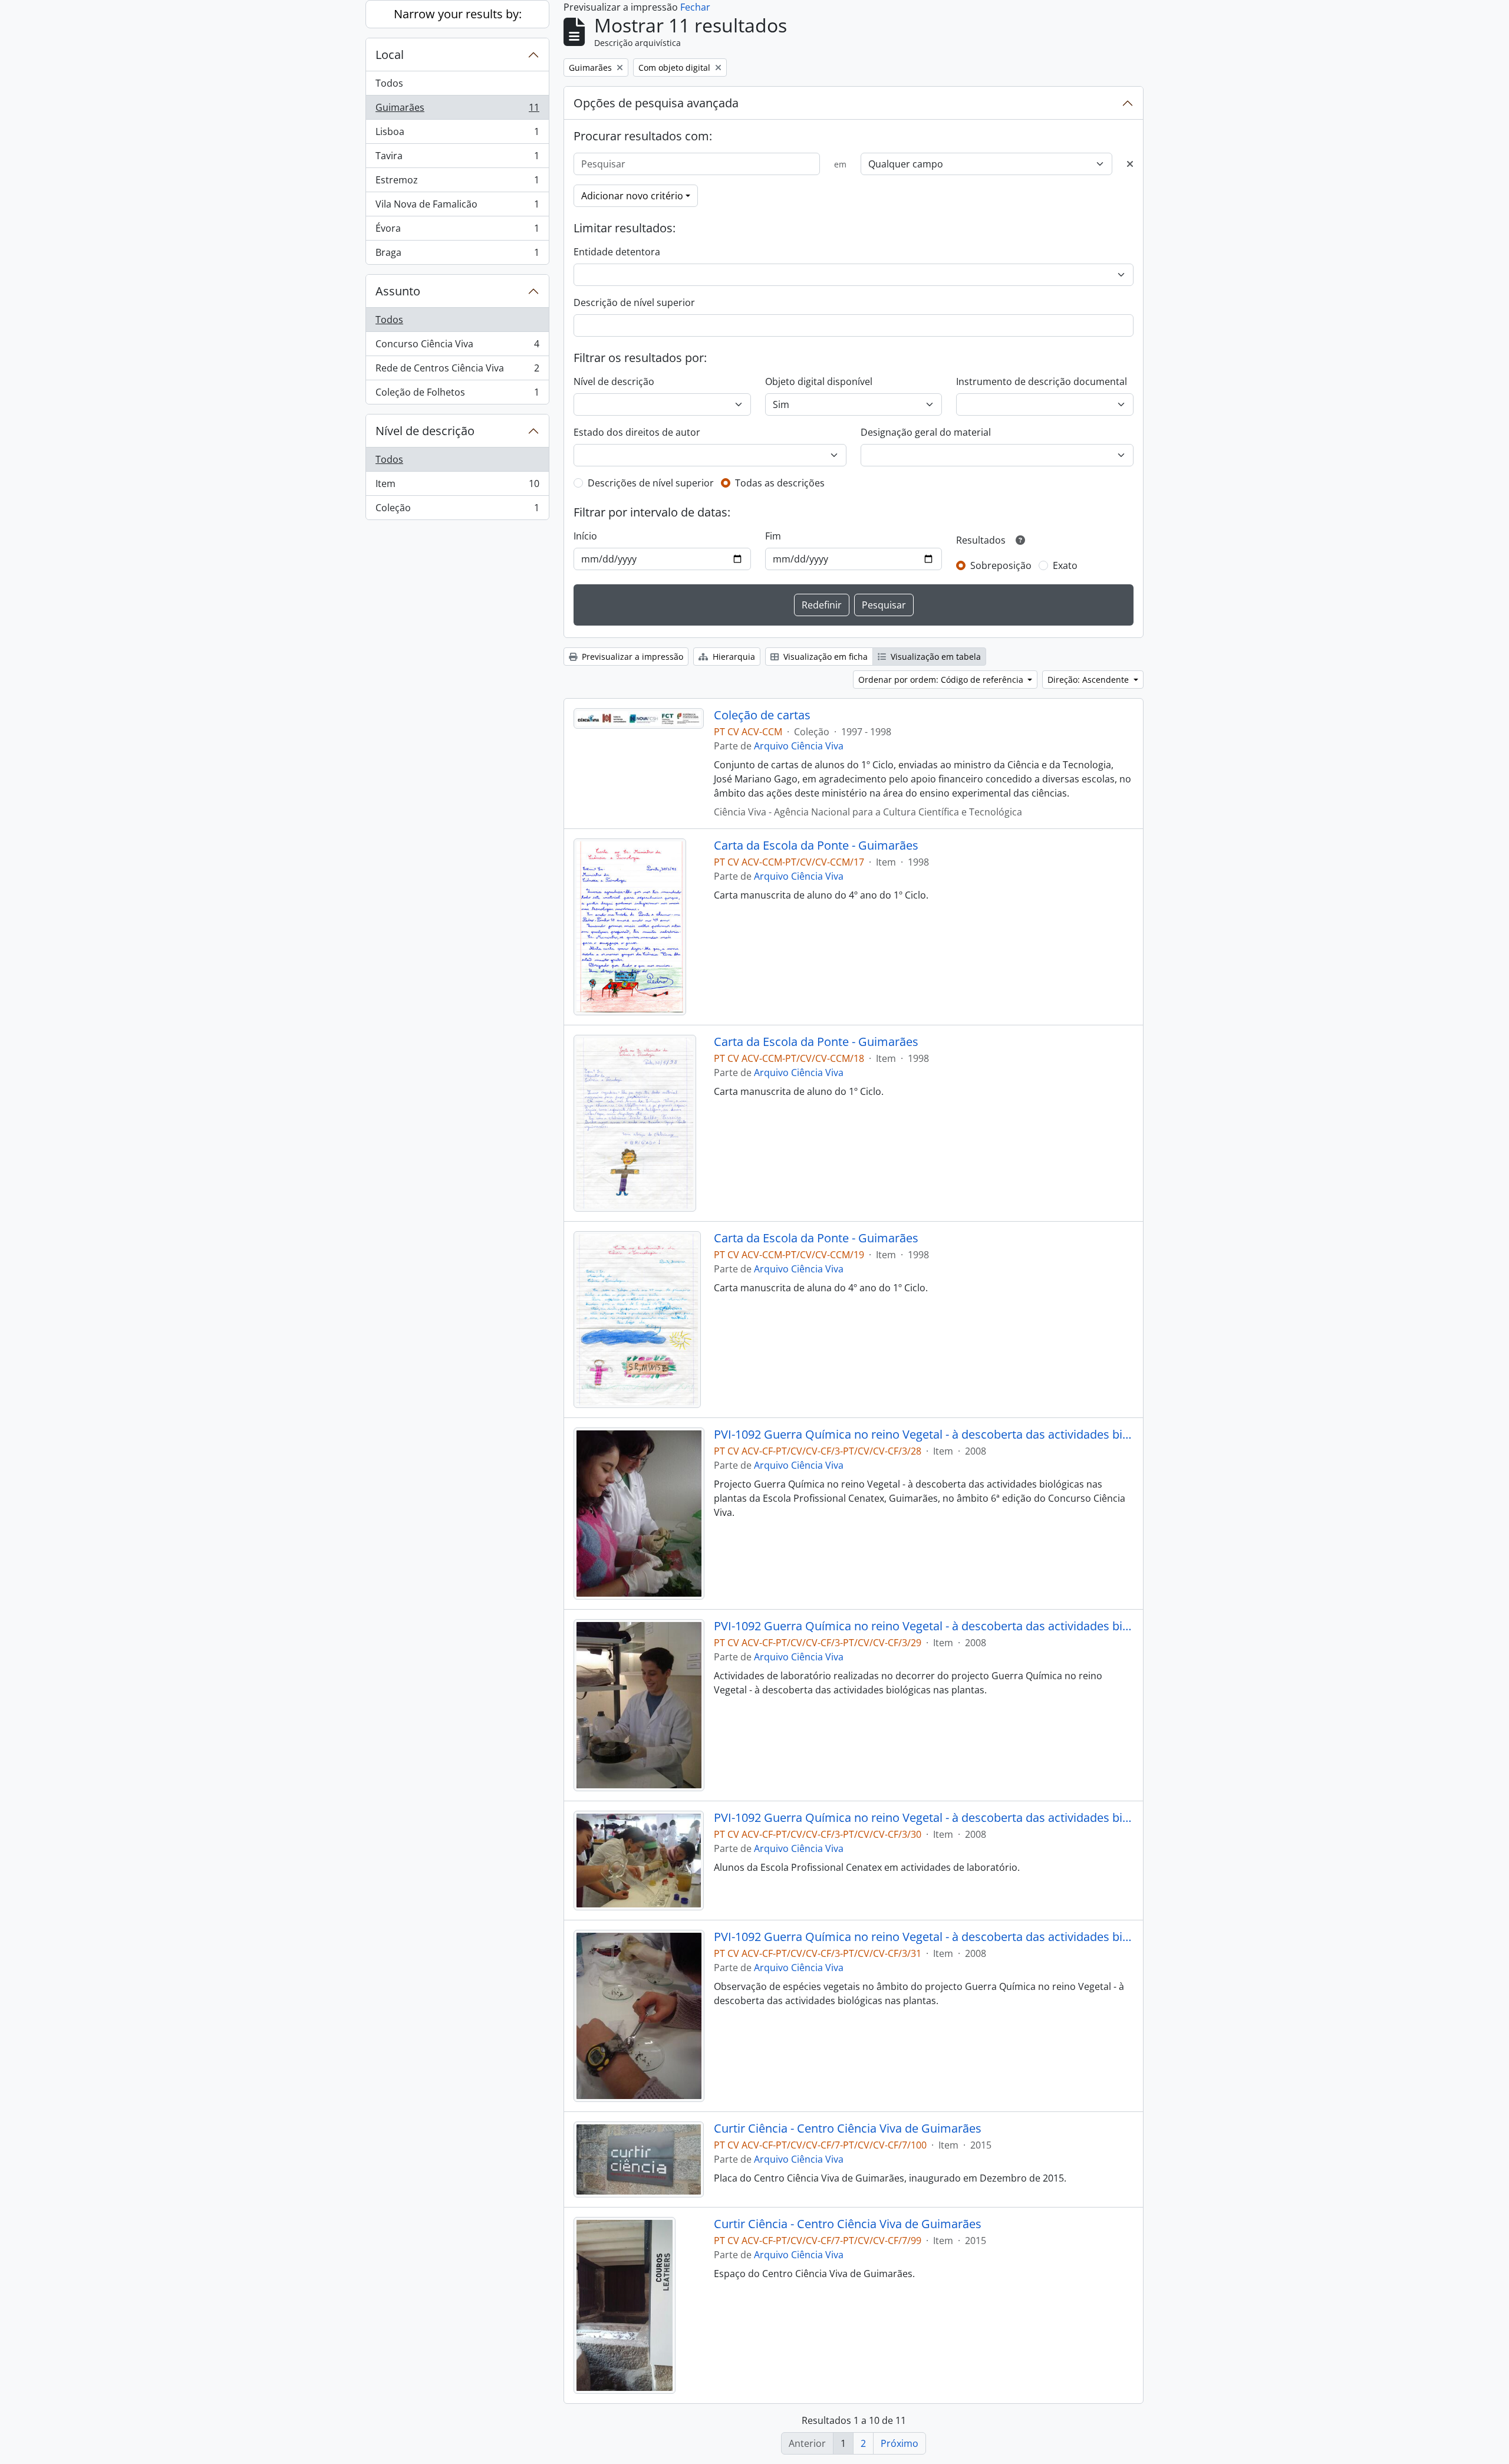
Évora (457, 231)
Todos (389, 83)
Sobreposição (1001, 565)
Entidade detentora (617, 252)
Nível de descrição (425, 431)
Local (390, 55)
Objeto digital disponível (819, 381)
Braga (457, 255)
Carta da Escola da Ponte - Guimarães (816, 846)
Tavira (457, 159)
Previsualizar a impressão (631, 657)
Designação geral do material (926, 432)
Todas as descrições (780, 483)
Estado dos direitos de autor (637, 432)
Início (585, 536)
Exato (1065, 565)
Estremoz (457, 183)
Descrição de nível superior (634, 302)
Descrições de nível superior (651, 483)
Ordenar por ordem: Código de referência (942, 680)
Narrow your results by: (458, 14)
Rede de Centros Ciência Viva (457, 371)
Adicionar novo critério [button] (632, 196)
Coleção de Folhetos (457, 395)
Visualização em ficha (824, 657)
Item (457, 486)
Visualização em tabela (935, 657)
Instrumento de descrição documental (1042, 381)
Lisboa (457, 134)
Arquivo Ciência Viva (799, 746)
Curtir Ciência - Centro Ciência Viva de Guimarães (848, 2129)
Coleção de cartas (762, 715)
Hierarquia (733, 657)
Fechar (695, 7)
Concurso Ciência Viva (457, 347)
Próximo (900, 2443)
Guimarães (457, 110)
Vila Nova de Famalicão (457, 207)
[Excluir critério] (1130, 164)
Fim (773, 536)
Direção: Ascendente (1089, 680)
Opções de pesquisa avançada (656, 103)
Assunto (398, 291)
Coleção (457, 510)
